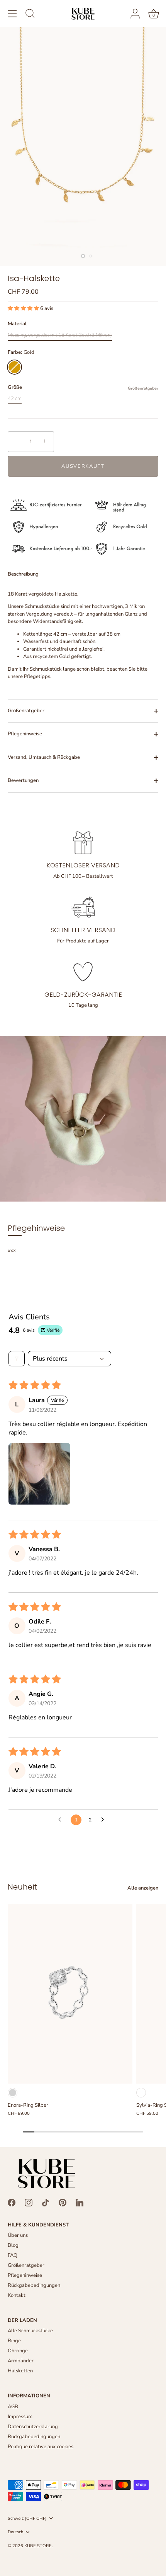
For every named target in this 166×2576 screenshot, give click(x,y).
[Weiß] (141, 2093)
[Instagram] (29, 2202)
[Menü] (12, 14)
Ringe (14, 2341)
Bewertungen (23, 780)
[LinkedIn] (80, 2202)
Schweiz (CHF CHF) (27, 2519)
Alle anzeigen (143, 1888)
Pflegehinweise (25, 734)
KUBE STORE (38, 2546)
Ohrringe (18, 2351)
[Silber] (13, 2093)
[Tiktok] (46, 2202)
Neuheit (22, 1887)
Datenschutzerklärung (33, 2427)
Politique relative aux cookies (41, 2447)
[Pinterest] (63, 2202)
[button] (24, 308)
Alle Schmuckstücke (30, 2331)
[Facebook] (12, 2202)
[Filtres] (17, 1359)
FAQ (13, 2255)
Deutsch (15, 2532)
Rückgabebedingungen (34, 2285)
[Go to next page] (105, 1820)
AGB (13, 2407)
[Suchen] (30, 15)
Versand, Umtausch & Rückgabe (44, 757)
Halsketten (20, 2371)
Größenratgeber (143, 388)
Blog (13, 2245)
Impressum (20, 2417)
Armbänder (21, 2361)
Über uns (18, 2235)
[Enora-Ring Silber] (70, 1994)
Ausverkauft (83, 466)
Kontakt (17, 2295)
